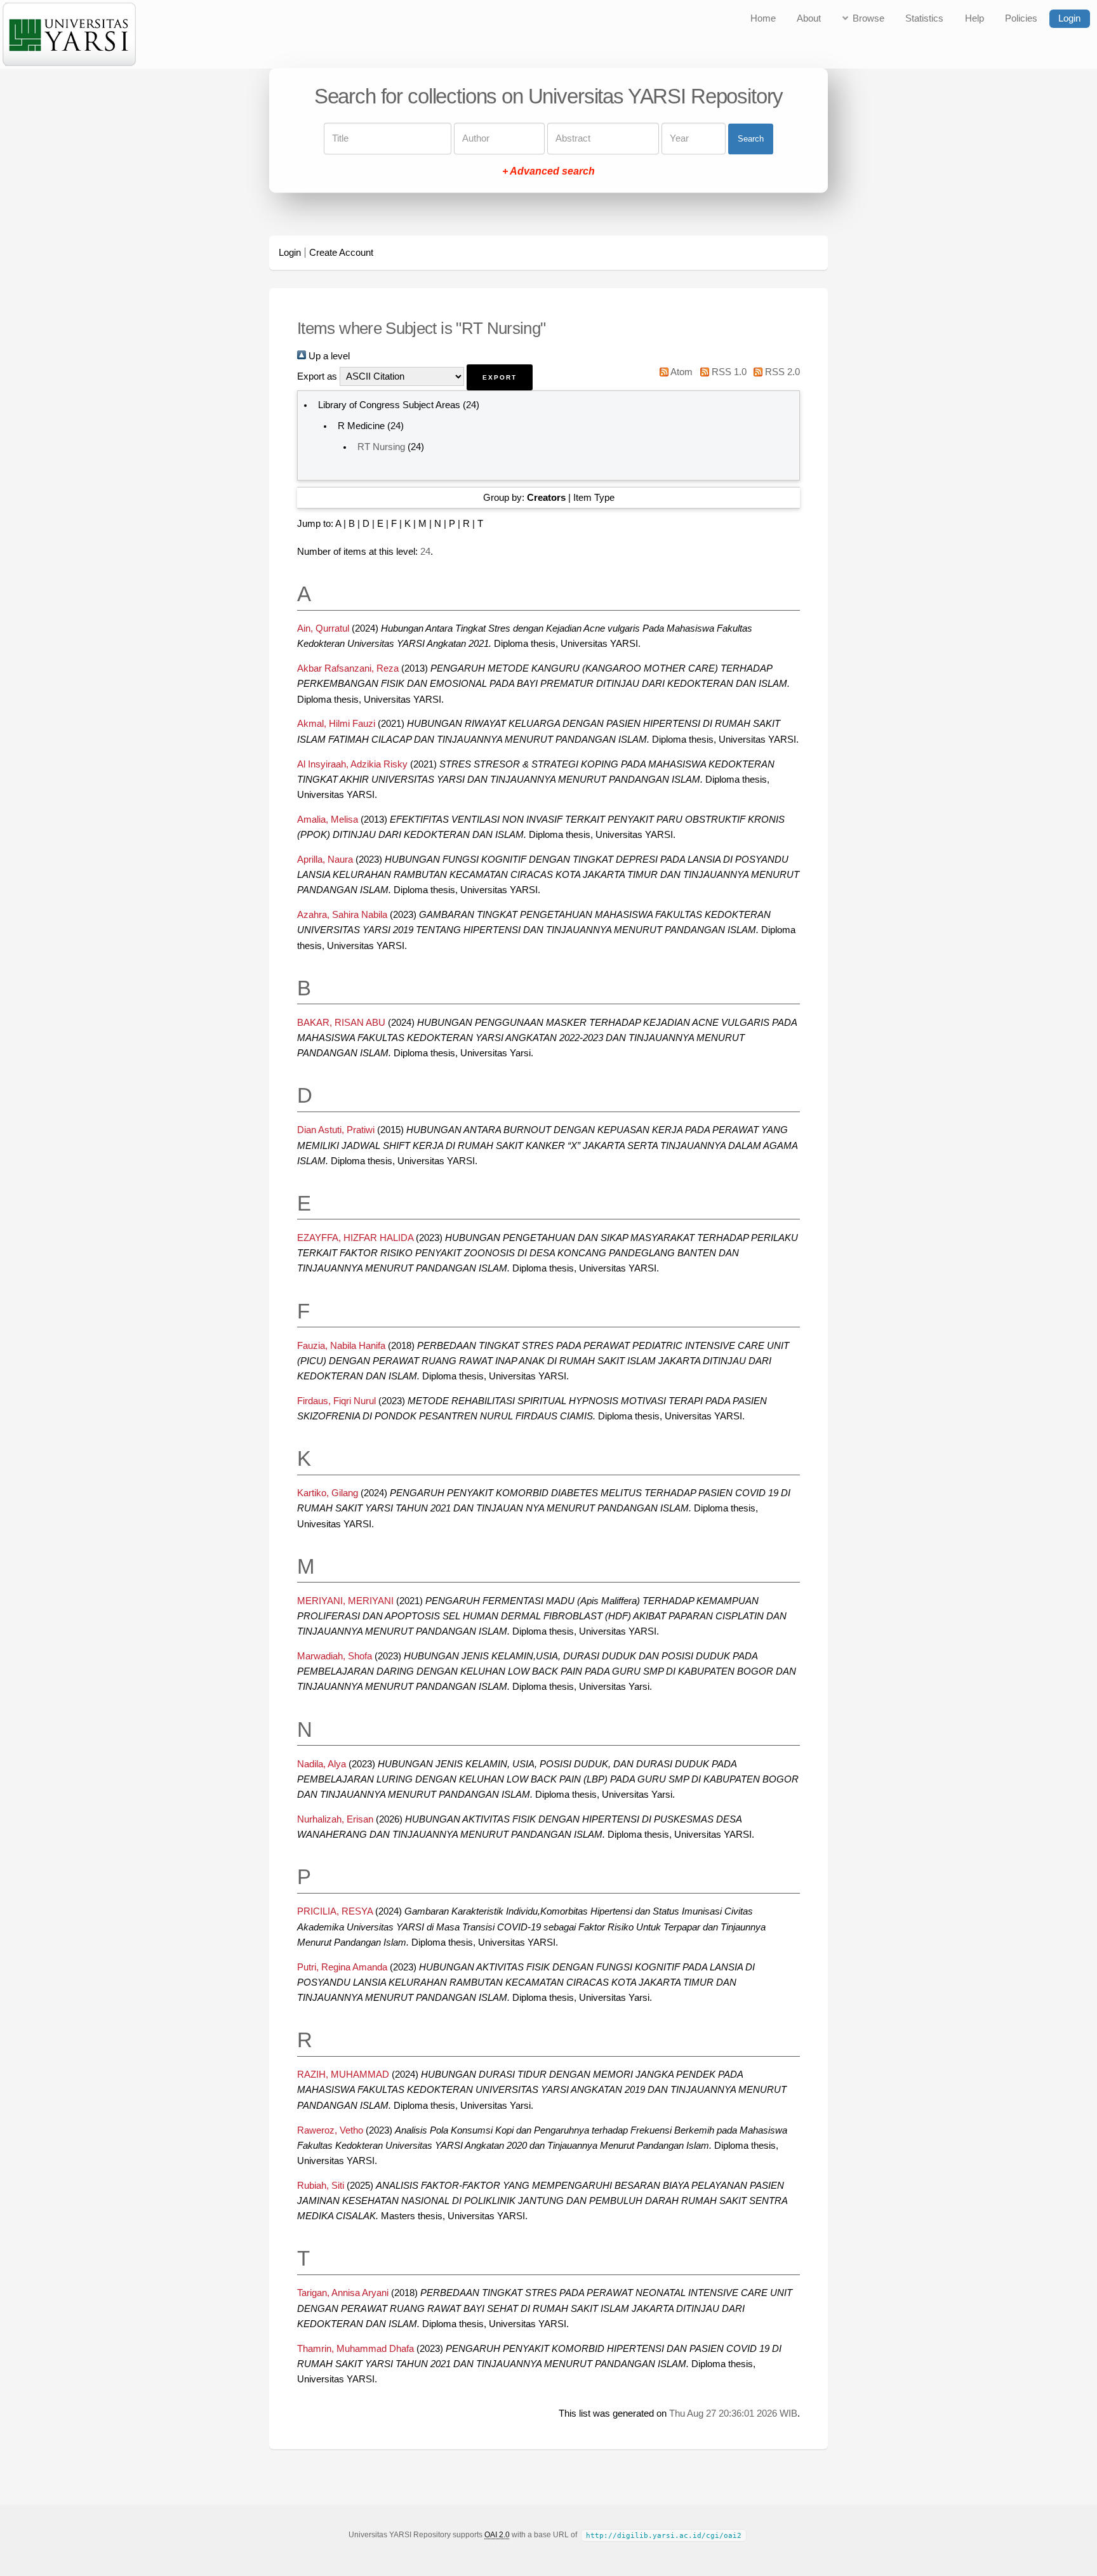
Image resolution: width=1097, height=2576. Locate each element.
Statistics (924, 18)
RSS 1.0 (728, 372)
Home (763, 18)
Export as (317, 376)
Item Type (594, 498)
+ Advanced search (548, 172)
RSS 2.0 (781, 372)
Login (1069, 18)
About (809, 18)
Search (751, 139)
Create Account (341, 253)
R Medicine (361, 426)
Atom (681, 372)
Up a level (328, 356)
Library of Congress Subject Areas (389, 405)
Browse (868, 18)
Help (974, 18)
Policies (1021, 18)
